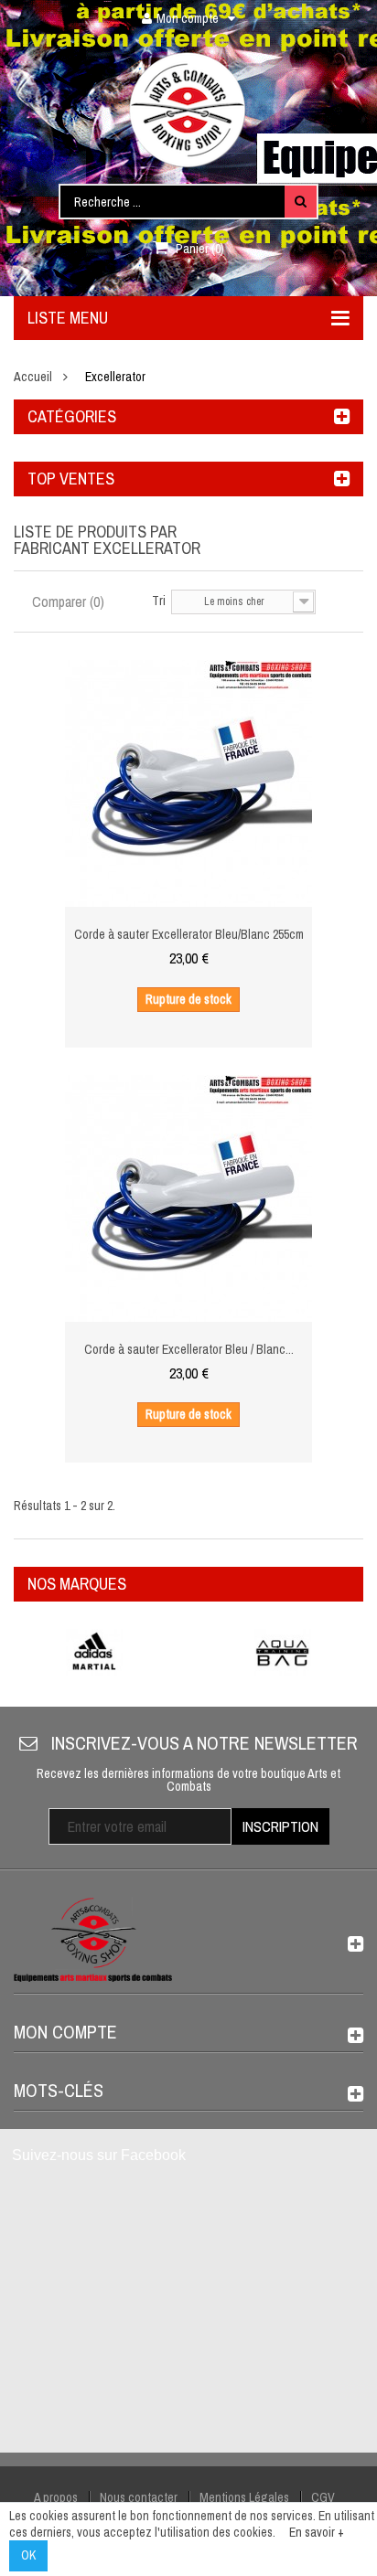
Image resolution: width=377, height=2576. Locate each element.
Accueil (33, 377)
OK (28, 2555)
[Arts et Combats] (188, 110)
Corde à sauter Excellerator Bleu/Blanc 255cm (189, 934)
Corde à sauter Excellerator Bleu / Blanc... (189, 1349)
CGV (323, 2497)
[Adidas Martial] (94, 1652)
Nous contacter (139, 2497)
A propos (56, 2497)
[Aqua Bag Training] (283, 1652)
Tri (159, 601)
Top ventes (71, 479)
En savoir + (317, 2532)
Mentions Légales (244, 2497)
